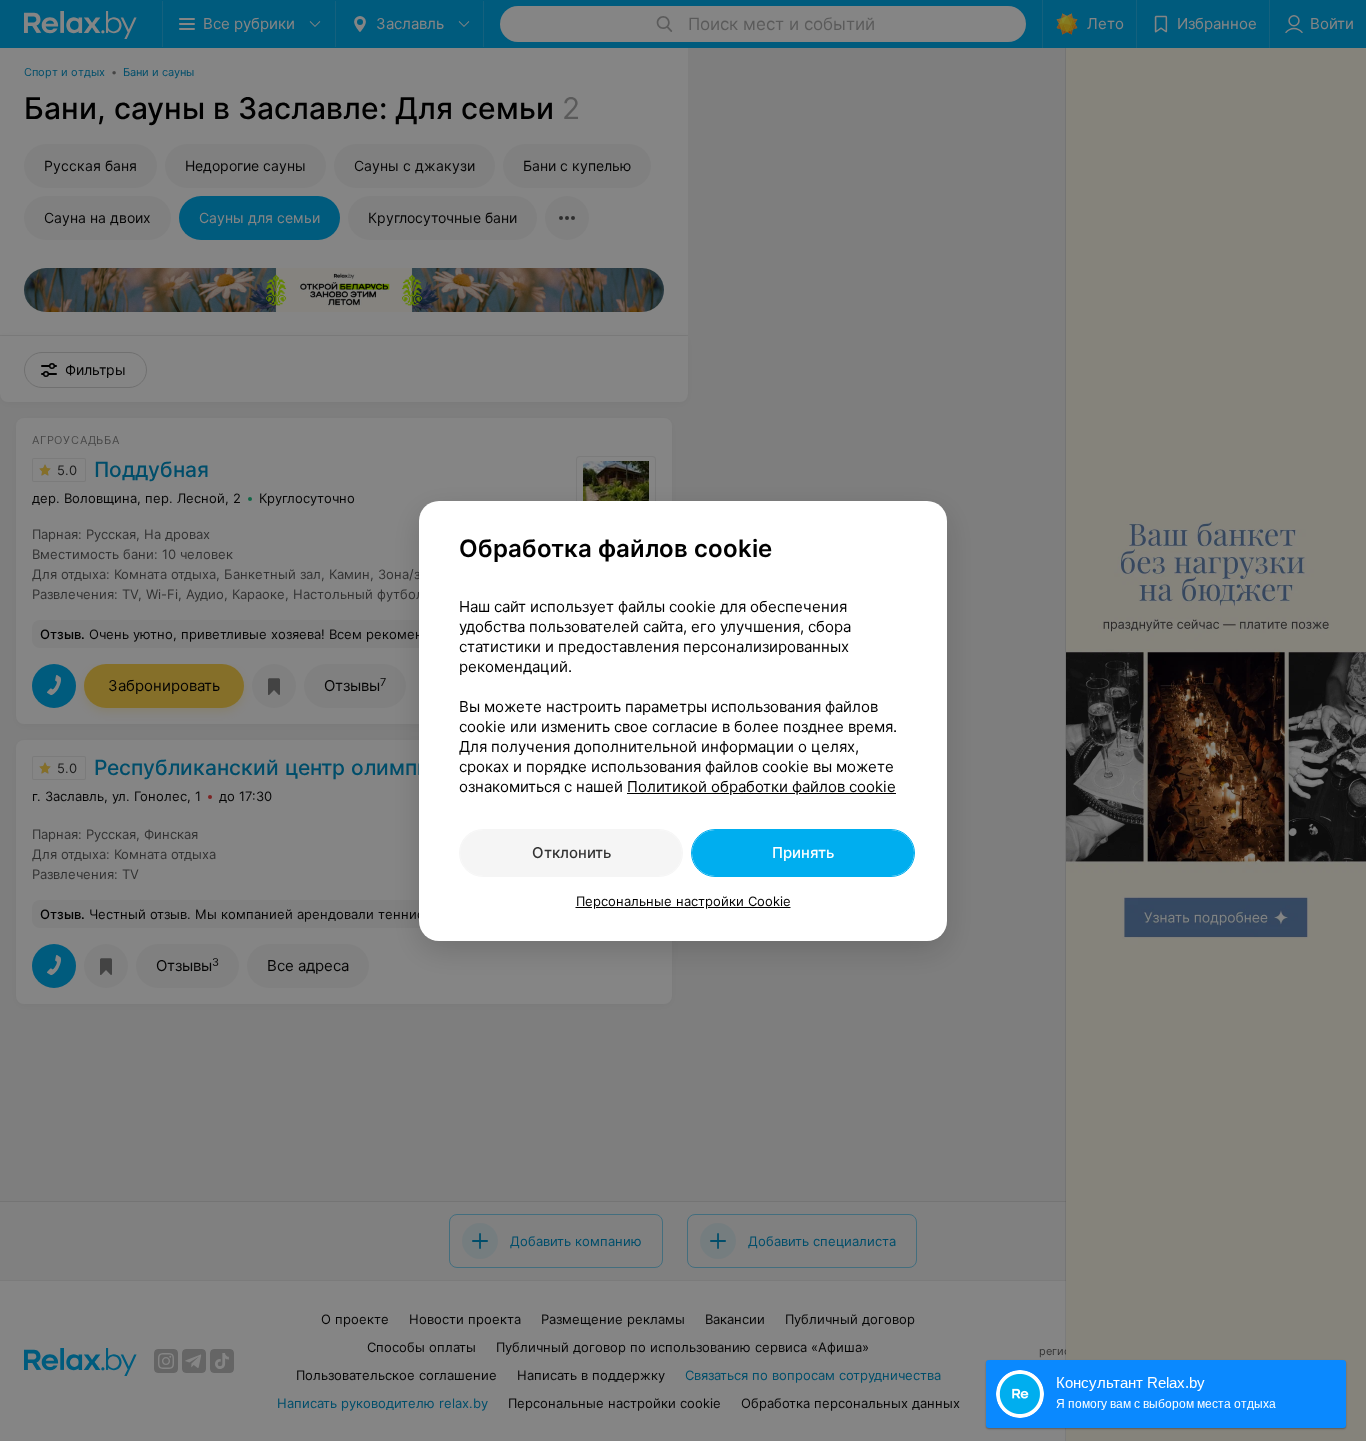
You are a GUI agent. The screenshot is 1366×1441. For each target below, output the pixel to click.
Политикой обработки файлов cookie (761, 786)
